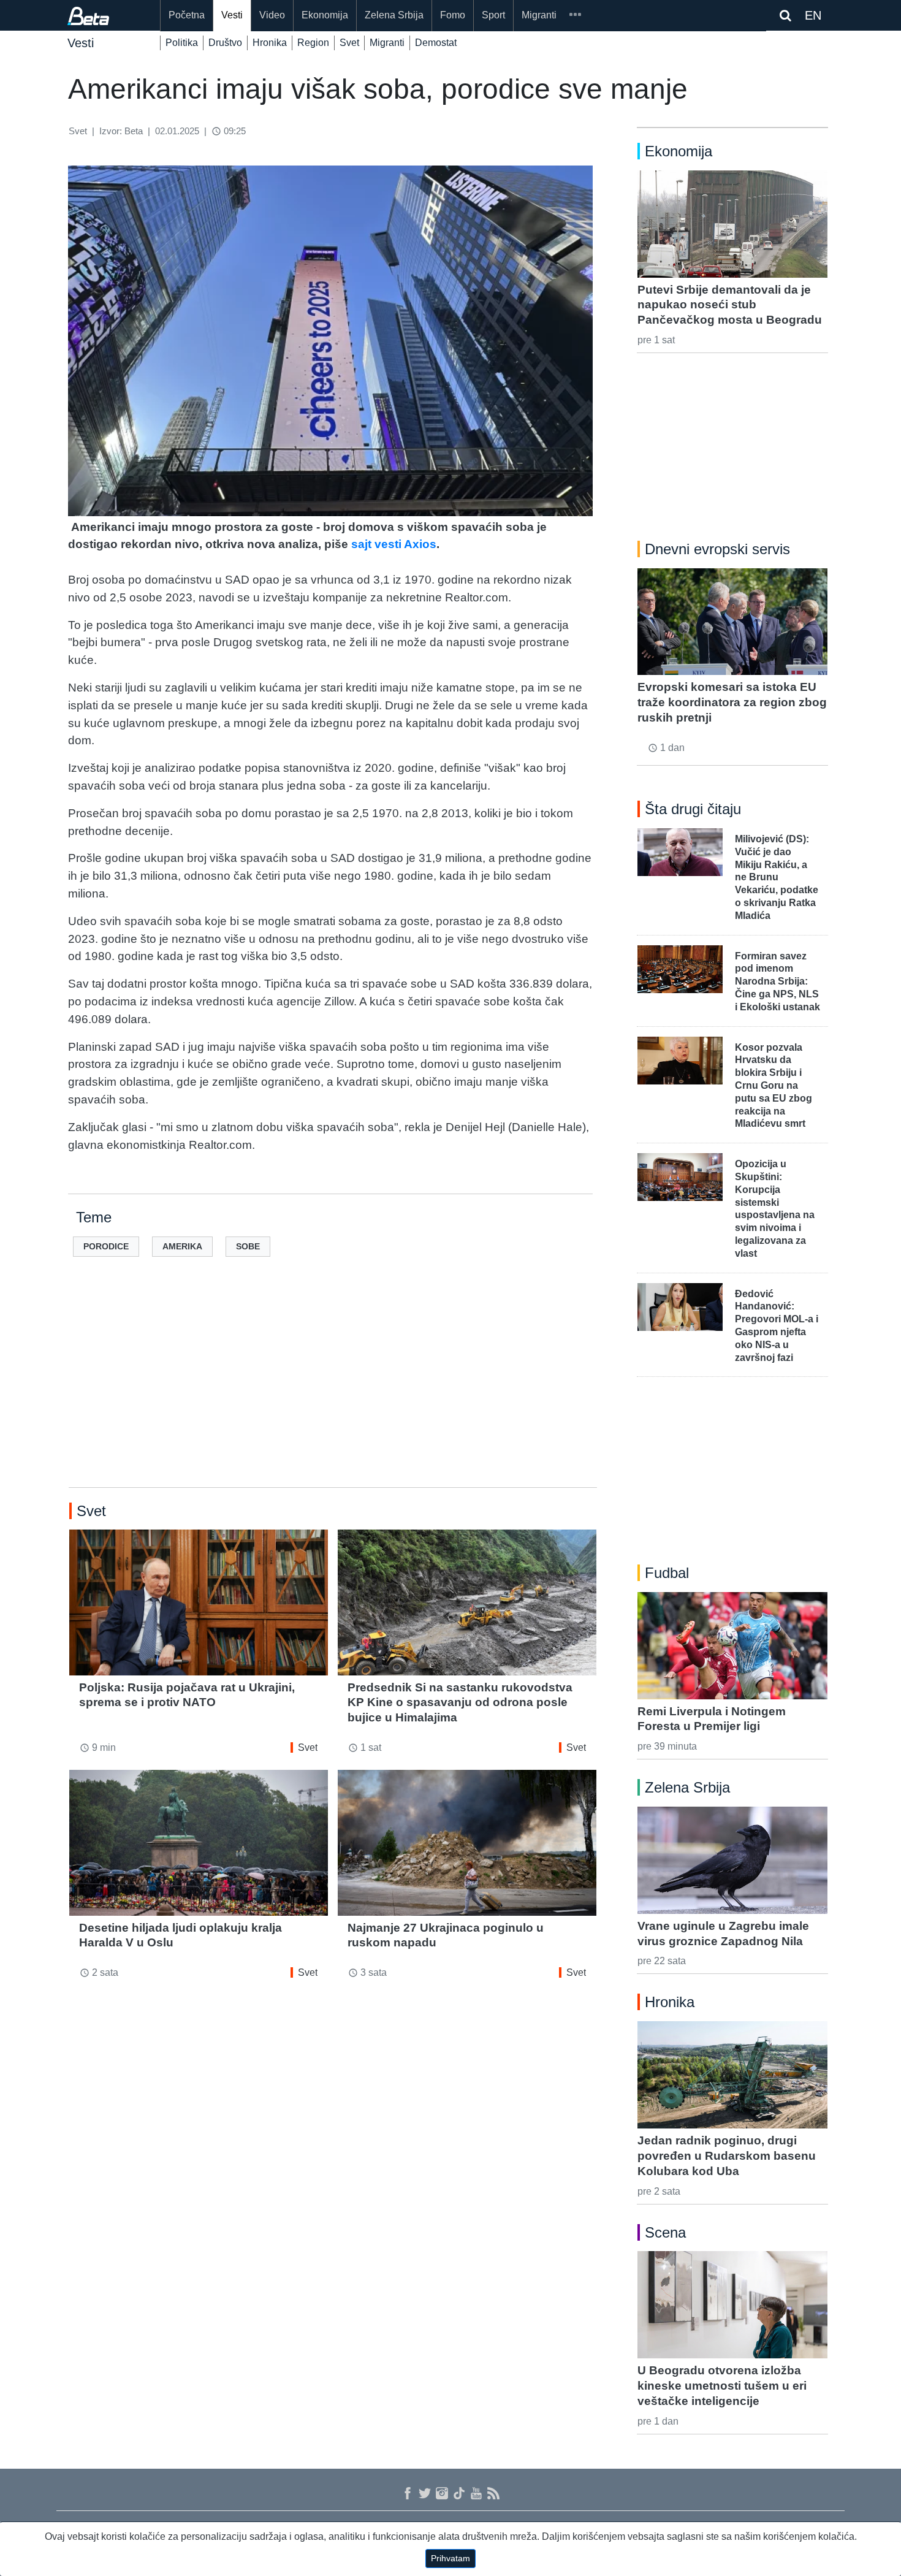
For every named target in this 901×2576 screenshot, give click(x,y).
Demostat (436, 43)
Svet (349, 43)
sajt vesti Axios (394, 544)
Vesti (232, 15)
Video (272, 15)
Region (313, 43)
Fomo (453, 15)
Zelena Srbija (394, 15)
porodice (106, 1246)
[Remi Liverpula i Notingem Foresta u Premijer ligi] (732, 1645)
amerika (182, 1246)
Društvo (225, 43)
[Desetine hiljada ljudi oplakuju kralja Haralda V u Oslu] (199, 1842)
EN (813, 15)
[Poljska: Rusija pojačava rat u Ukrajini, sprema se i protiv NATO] (199, 1602)
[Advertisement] (333, 1392)
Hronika (270, 43)
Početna (187, 15)
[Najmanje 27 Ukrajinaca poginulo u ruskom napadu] (467, 1842)
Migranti (539, 15)
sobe (248, 1246)
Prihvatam (450, 2558)
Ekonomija (325, 15)
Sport (493, 15)
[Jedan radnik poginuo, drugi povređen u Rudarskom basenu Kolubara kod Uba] (732, 2075)
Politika (182, 43)
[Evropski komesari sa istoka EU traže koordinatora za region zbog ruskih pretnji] (732, 622)
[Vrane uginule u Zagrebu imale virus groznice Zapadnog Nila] (732, 1860)
